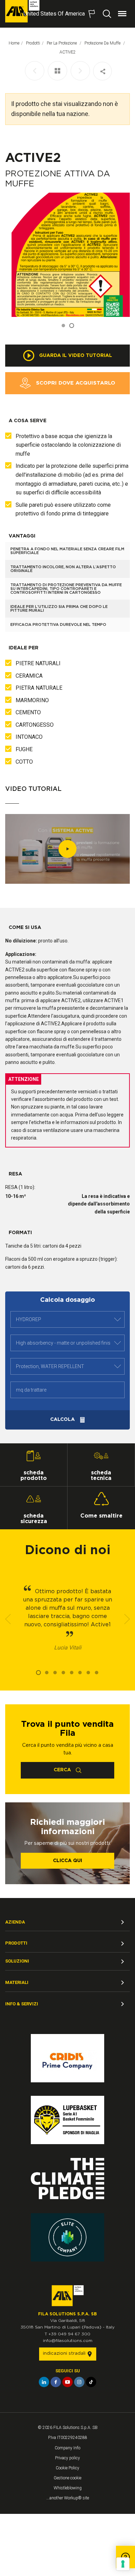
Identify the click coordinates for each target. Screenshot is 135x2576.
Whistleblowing (68, 2488)
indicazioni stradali (65, 2354)
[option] (67, 255)
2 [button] (72, 326)
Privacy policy (67, 2458)
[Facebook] (56, 2382)
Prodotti (33, 43)
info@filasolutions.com (68, 2341)
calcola (63, 1420)
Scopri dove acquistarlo (75, 383)
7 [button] (88, 1673)
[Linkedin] (44, 2382)
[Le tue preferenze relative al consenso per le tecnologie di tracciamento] (123, 2564)
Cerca (63, 1770)
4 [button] (63, 1673)
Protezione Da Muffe (103, 43)
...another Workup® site (68, 2498)
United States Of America (54, 14)
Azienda (15, 1922)
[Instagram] (79, 2382)
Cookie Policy (67, 2468)
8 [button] (97, 1673)
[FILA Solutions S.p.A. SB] (22, 11)
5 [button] (72, 1673)
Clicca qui (67, 1861)
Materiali (17, 1982)
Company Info (67, 2448)
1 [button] (63, 326)
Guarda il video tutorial (75, 355)
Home (14, 43)
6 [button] (80, 1673)
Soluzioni (17, 1961)
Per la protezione (62, 43)
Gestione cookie (67, 2478)
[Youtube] (67, 2382)
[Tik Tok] (91, 2382)
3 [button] (55, 1673)
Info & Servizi (22, 2004)
